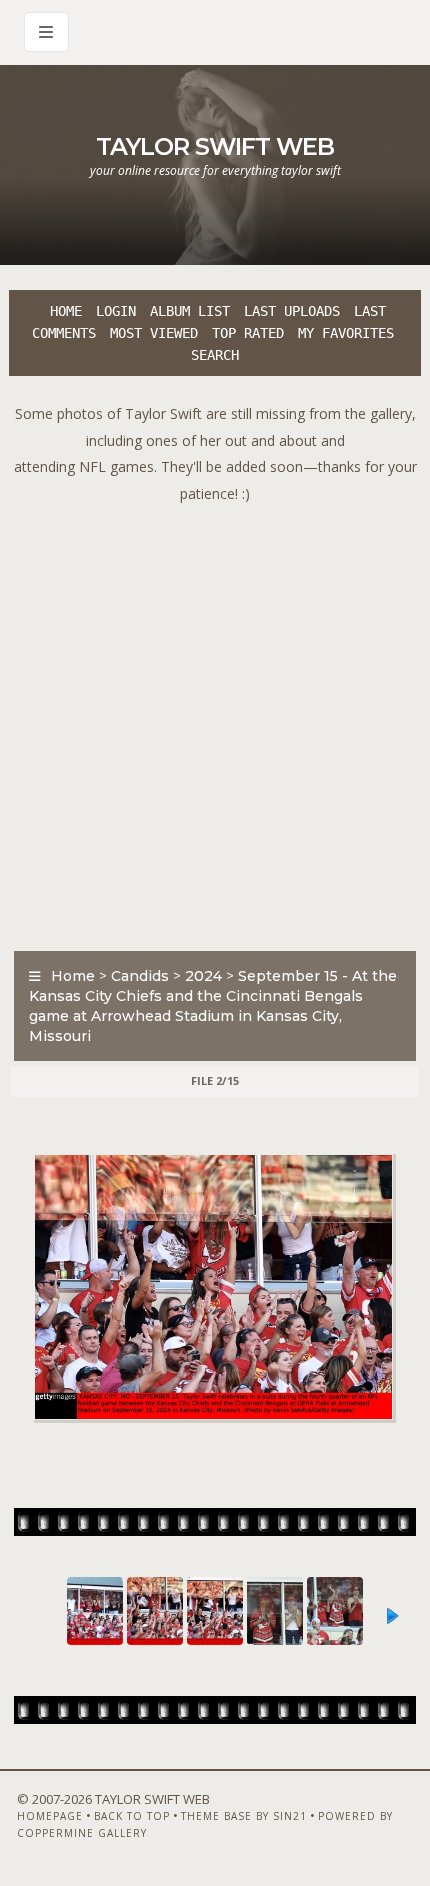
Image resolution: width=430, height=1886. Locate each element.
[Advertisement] (215, 722)
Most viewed (154, 333)
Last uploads (292, 311)
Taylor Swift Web (215, 146)
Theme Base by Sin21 (244, 1816)
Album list (190, 311)
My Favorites (346, 333)
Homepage (50, 1816)
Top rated (248, 333)
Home (66, 311)
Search (215, 355)
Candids (140, 976)
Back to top (132, 1816)
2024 (203, 976)
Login (116, 311)
